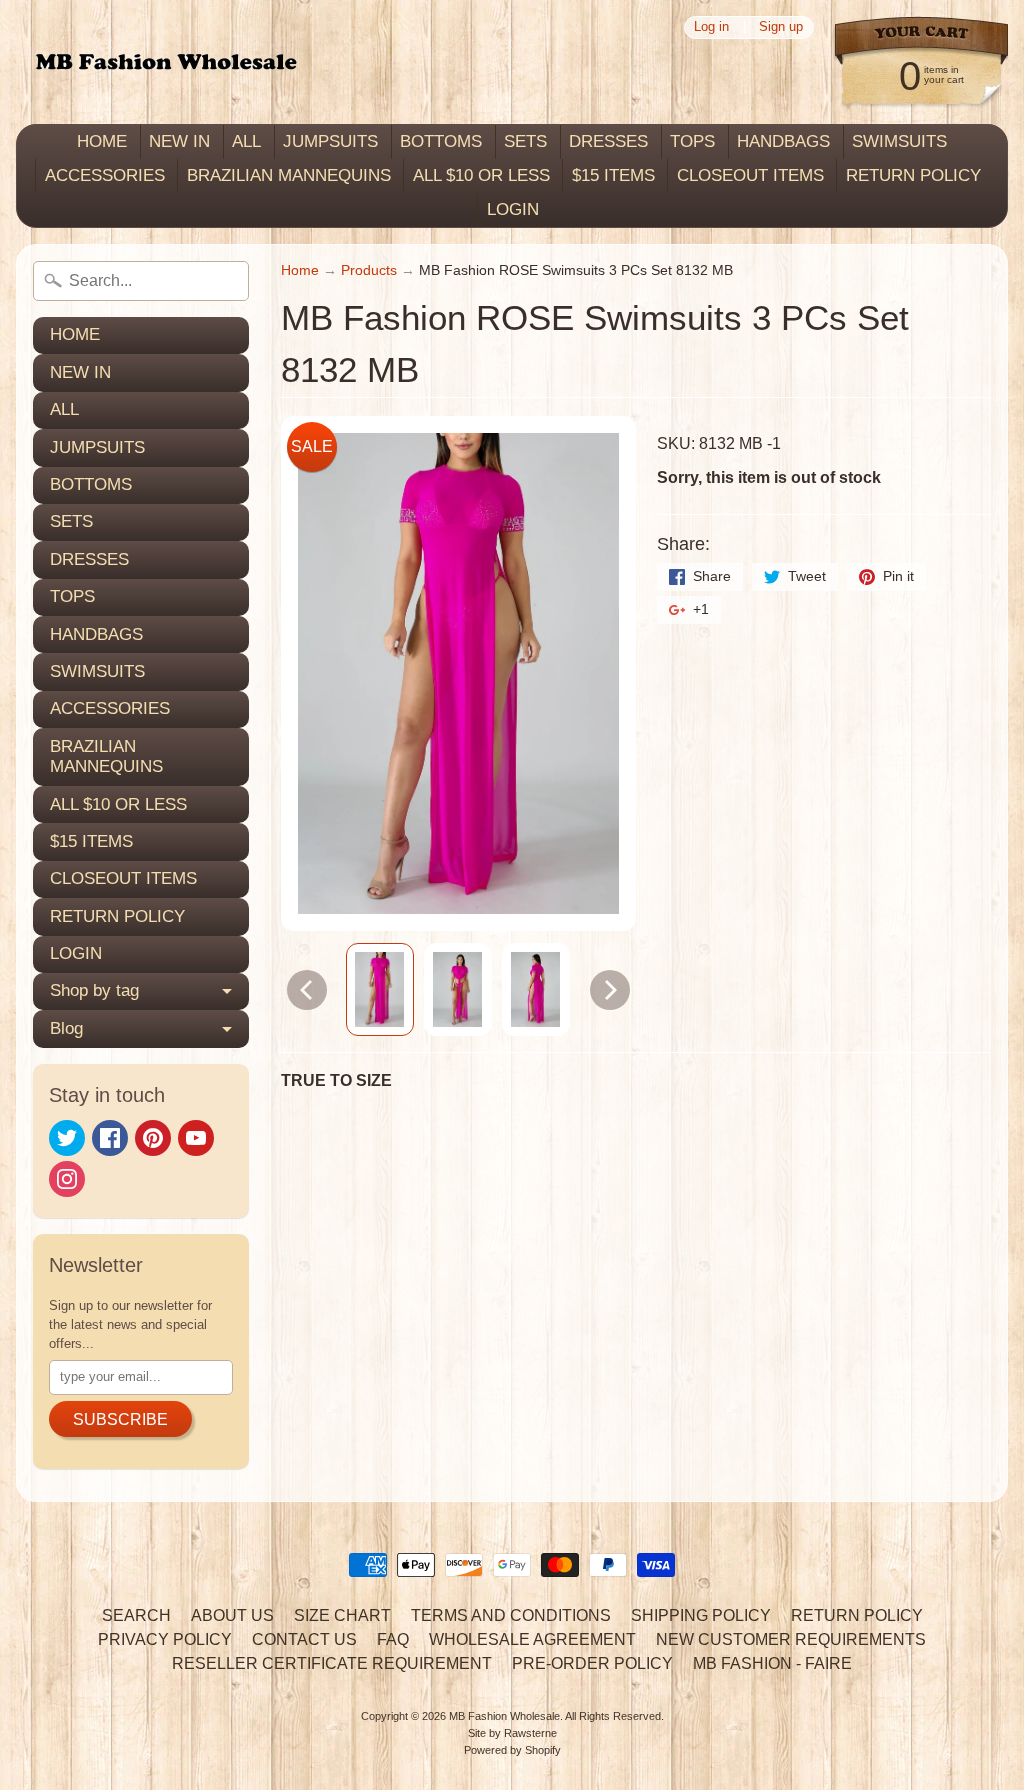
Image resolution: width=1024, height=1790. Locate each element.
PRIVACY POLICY (165, 1639)
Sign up (781, 27)
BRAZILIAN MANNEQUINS (289, 175)
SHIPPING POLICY (701, 1615)
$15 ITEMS (613, 175)
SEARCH (136, 1615)
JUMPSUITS (330, 141)
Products (369, 270)
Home (300, 270)
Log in (711, 27)
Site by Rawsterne (512, 1733)
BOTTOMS (441, 141)
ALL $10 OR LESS (481, 175)
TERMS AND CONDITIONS (511, 1615)
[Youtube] (196, 1138)
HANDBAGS (783, 141)
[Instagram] (67, 1179)
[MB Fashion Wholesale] (166, 62)
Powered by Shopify (512, 1750)
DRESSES (608, 141)
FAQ (393, 1639)
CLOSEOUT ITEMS (750, 175)
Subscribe (120, 1419)
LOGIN (513, 209)
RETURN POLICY (913, 175)
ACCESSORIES (105, 175)
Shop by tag (94, 990)
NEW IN (179, 141)
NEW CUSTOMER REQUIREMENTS (791, 1639)
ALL (246, 141)
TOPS (692, 141)
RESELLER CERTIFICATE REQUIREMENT (332, 1663)
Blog (66, 1028)
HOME (102, 141)
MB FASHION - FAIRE (772, 1663)
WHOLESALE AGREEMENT (532, 1639)
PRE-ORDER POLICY (592, 1663)
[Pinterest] (153, 1138)
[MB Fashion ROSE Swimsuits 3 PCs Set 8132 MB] (380, 989)
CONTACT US (304, 1639)
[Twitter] (67, 1138)
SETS (525, 141)
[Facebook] (110, 1138)
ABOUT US (232, 1615)
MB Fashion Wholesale (504, 1716)
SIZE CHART (342, 1615)
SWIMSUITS (899, 141)
